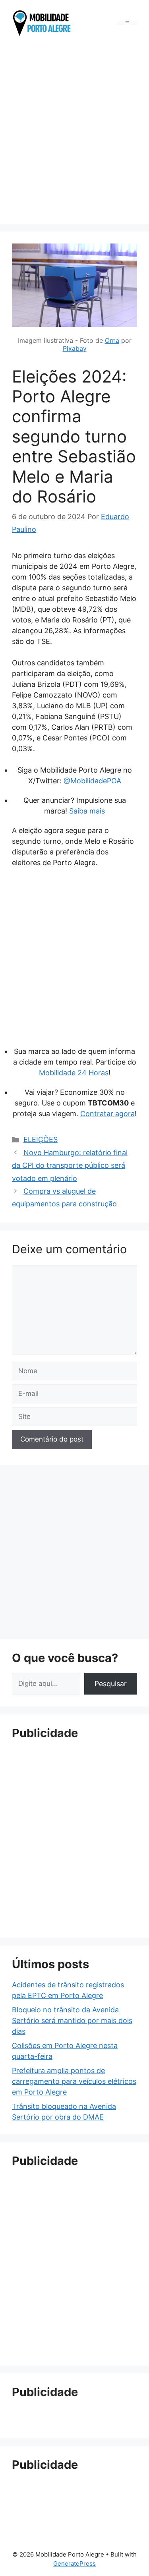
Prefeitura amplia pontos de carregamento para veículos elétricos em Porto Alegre (74, 2081)
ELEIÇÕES (41, 1139)
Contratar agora (107, 1114)
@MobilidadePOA (92, 781)
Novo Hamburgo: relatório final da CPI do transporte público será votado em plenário (70, 1165)
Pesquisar (111, 1684)
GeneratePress (74, 2563)
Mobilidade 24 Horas (74, 1073)
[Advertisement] (74, 132)
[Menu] (127, 23)
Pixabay (75, 348)
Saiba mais (87, 811)
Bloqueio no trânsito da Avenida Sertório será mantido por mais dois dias (72, 2020)
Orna (112, 340)
